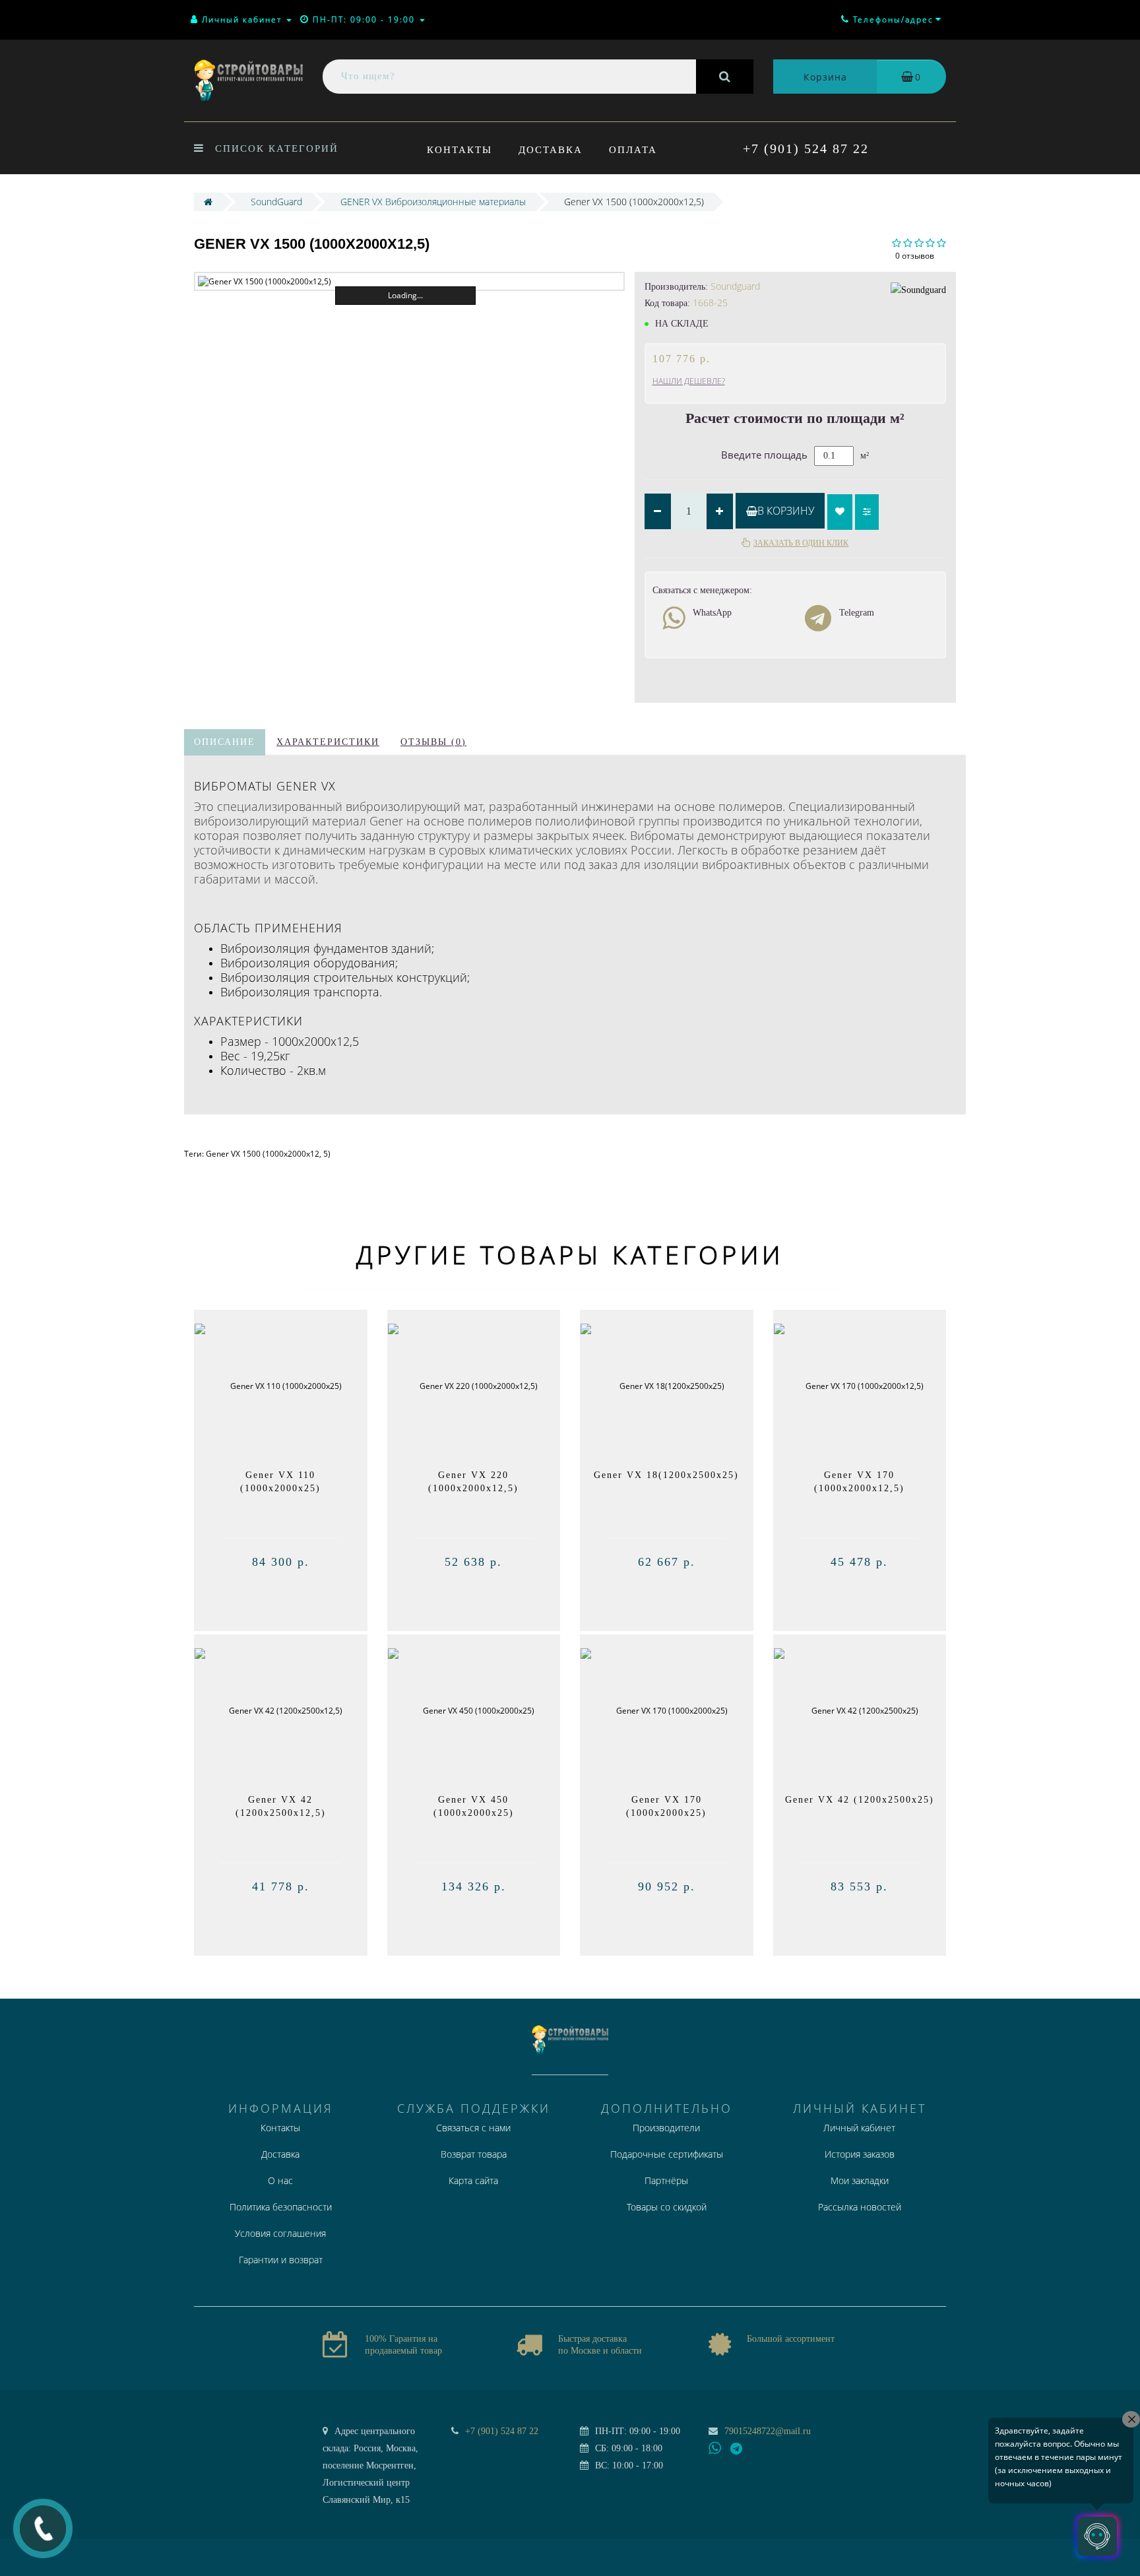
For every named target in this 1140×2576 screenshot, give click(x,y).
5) (327, 1154)
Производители (666, 2128)
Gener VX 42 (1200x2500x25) (860, 1800)
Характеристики (328, 742)
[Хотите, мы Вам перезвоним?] (43, 2528)
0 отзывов (915, 256)
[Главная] (208, 202)
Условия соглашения (280, 2233)
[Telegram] (737, 2449)
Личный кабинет (859, 2128)
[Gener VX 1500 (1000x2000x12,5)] (409, 281)
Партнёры (666, 2180)
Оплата (633, 150)
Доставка (551, 150)
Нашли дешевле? (689, 381)
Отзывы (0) (433, 742)
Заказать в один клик (801, 543)
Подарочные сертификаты (667, 2154)
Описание (225, 742)
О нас (280, 2180)
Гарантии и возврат (281, 2260)
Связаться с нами (473, 2128)
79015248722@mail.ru (768, 2431)
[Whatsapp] (715, 2447)
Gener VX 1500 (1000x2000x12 (263, 1154)
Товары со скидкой (667, 2207)
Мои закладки (860, 2180)
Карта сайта (473, 2180)
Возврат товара (474, 2154)
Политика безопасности (281, 2207)
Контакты (459, 150)
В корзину (786, 511)
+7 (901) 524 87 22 (806, 148)
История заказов (860, 2154)
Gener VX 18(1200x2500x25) (666, 1475)
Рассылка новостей (860, 2207)
